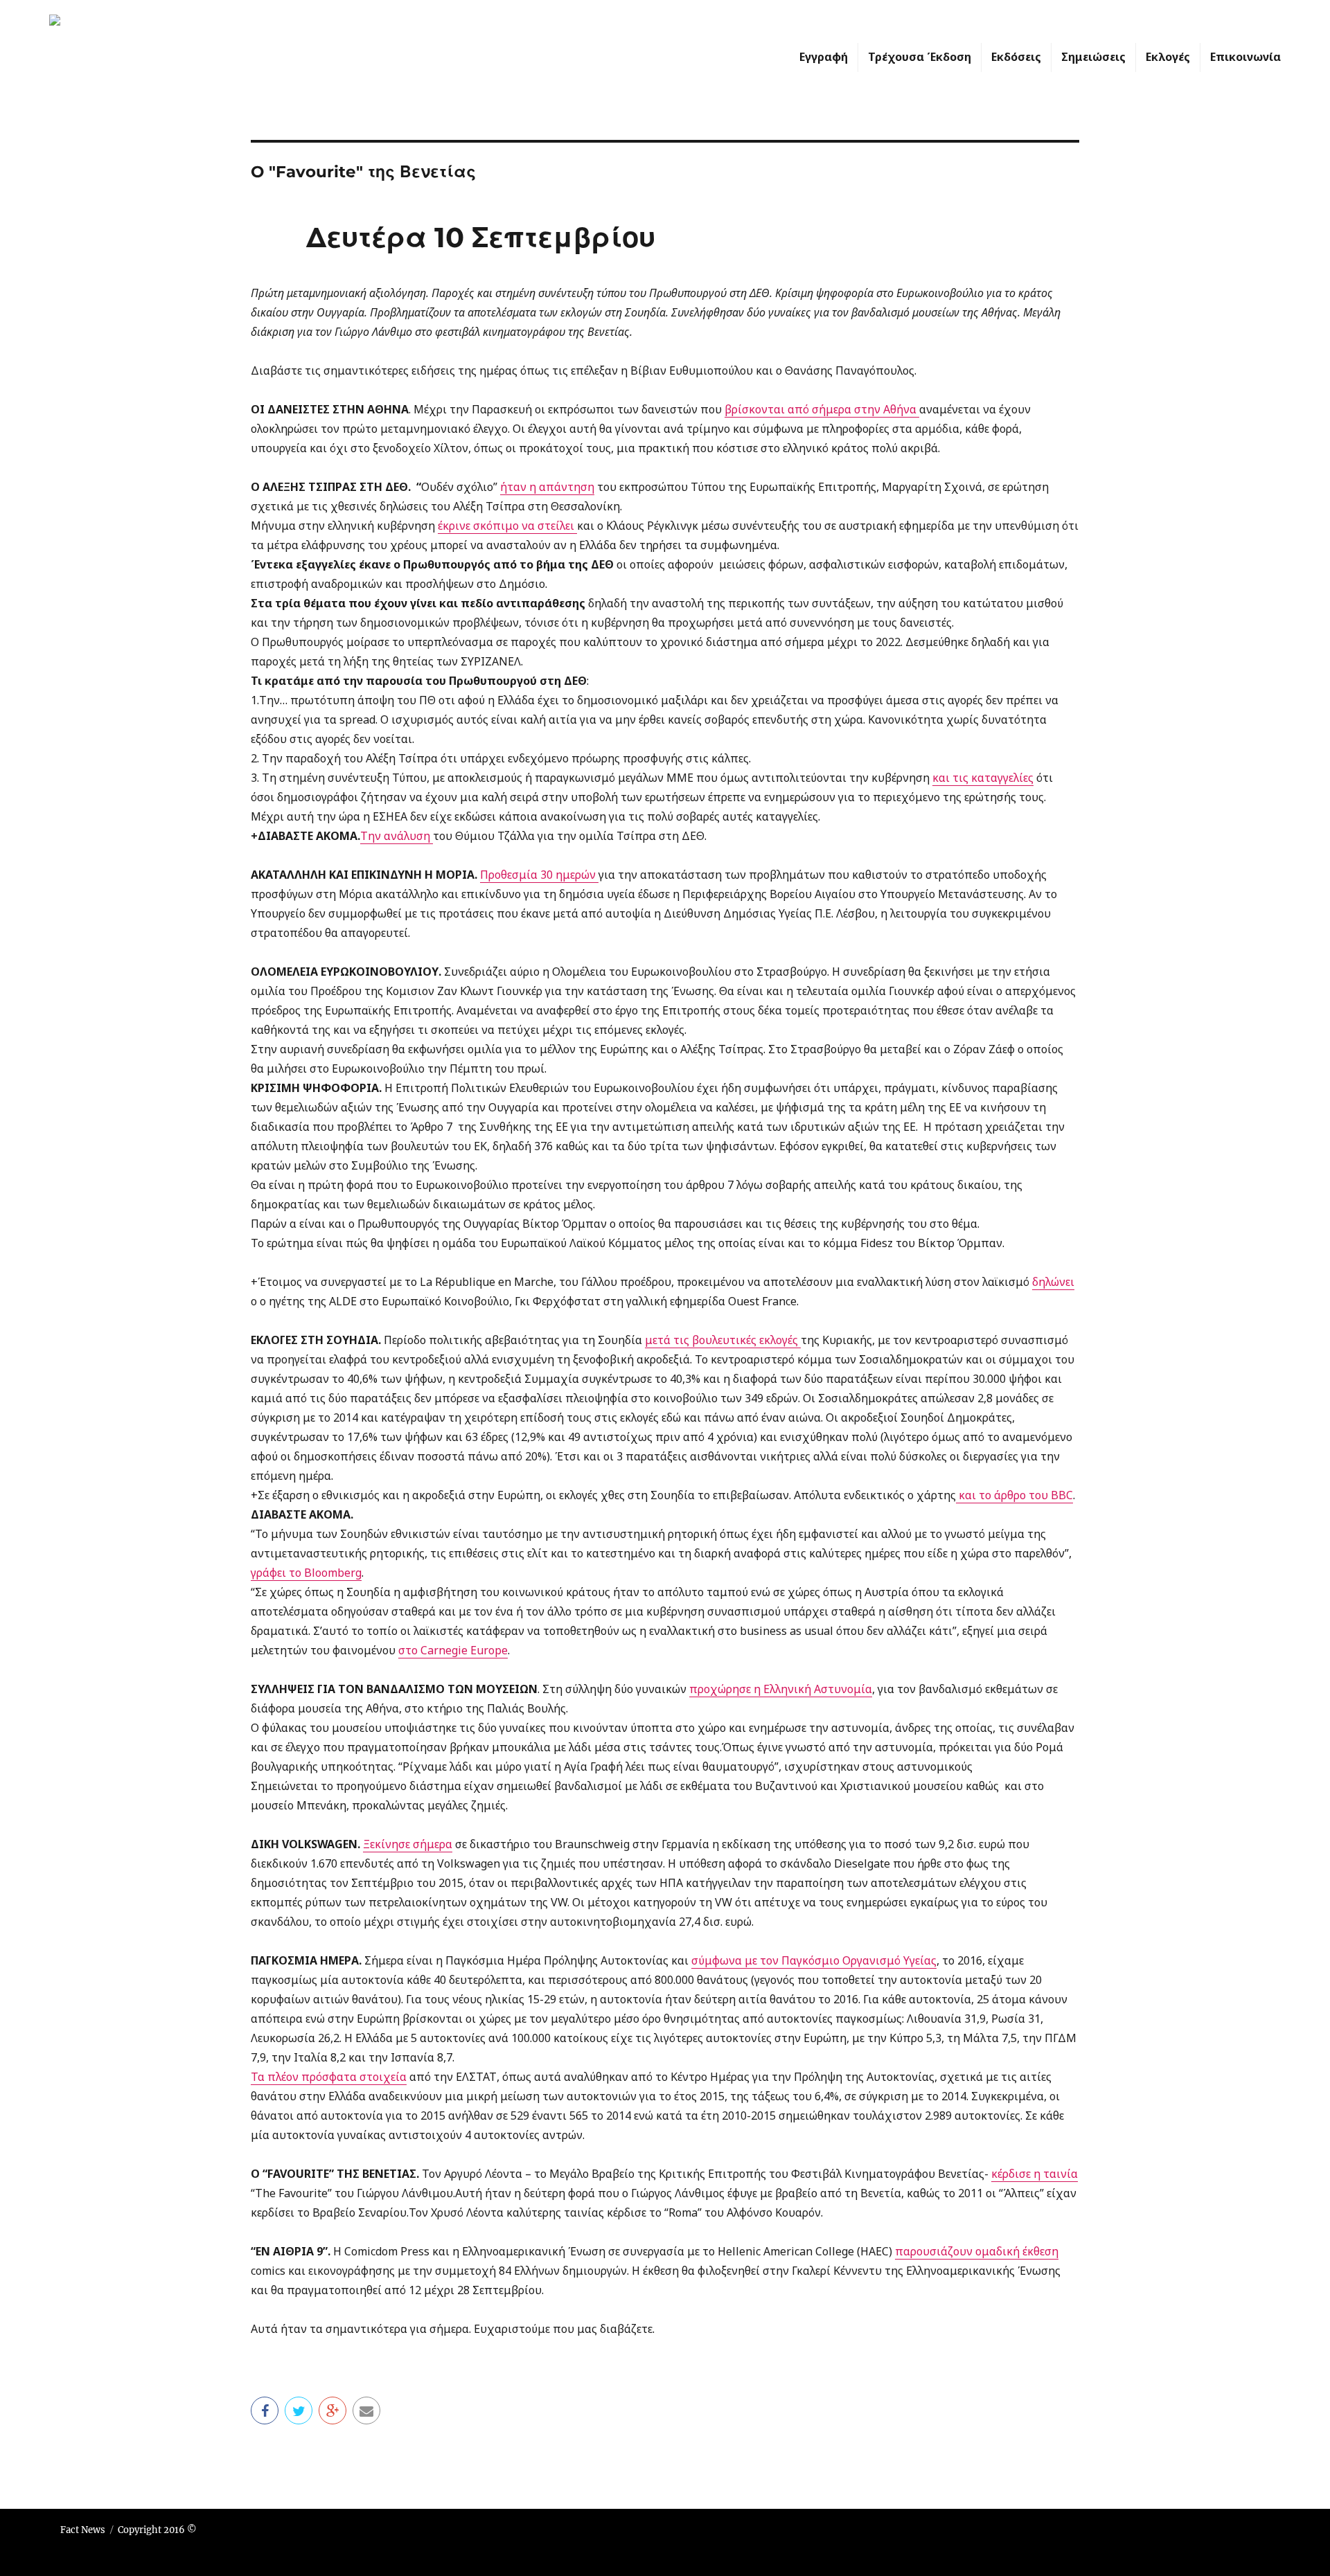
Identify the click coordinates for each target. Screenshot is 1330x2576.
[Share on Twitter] (299, 2410)
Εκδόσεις (1016, 57)
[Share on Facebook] (265, 2410)
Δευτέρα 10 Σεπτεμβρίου (481, 237)
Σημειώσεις (1093, 57)
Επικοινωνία (1245, 57)
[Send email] (366, 2410)
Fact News (83, 2530)
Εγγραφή (824, 57)
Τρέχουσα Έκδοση (920, 57)
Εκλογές (1168, 57)
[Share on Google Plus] (332, 2410)
